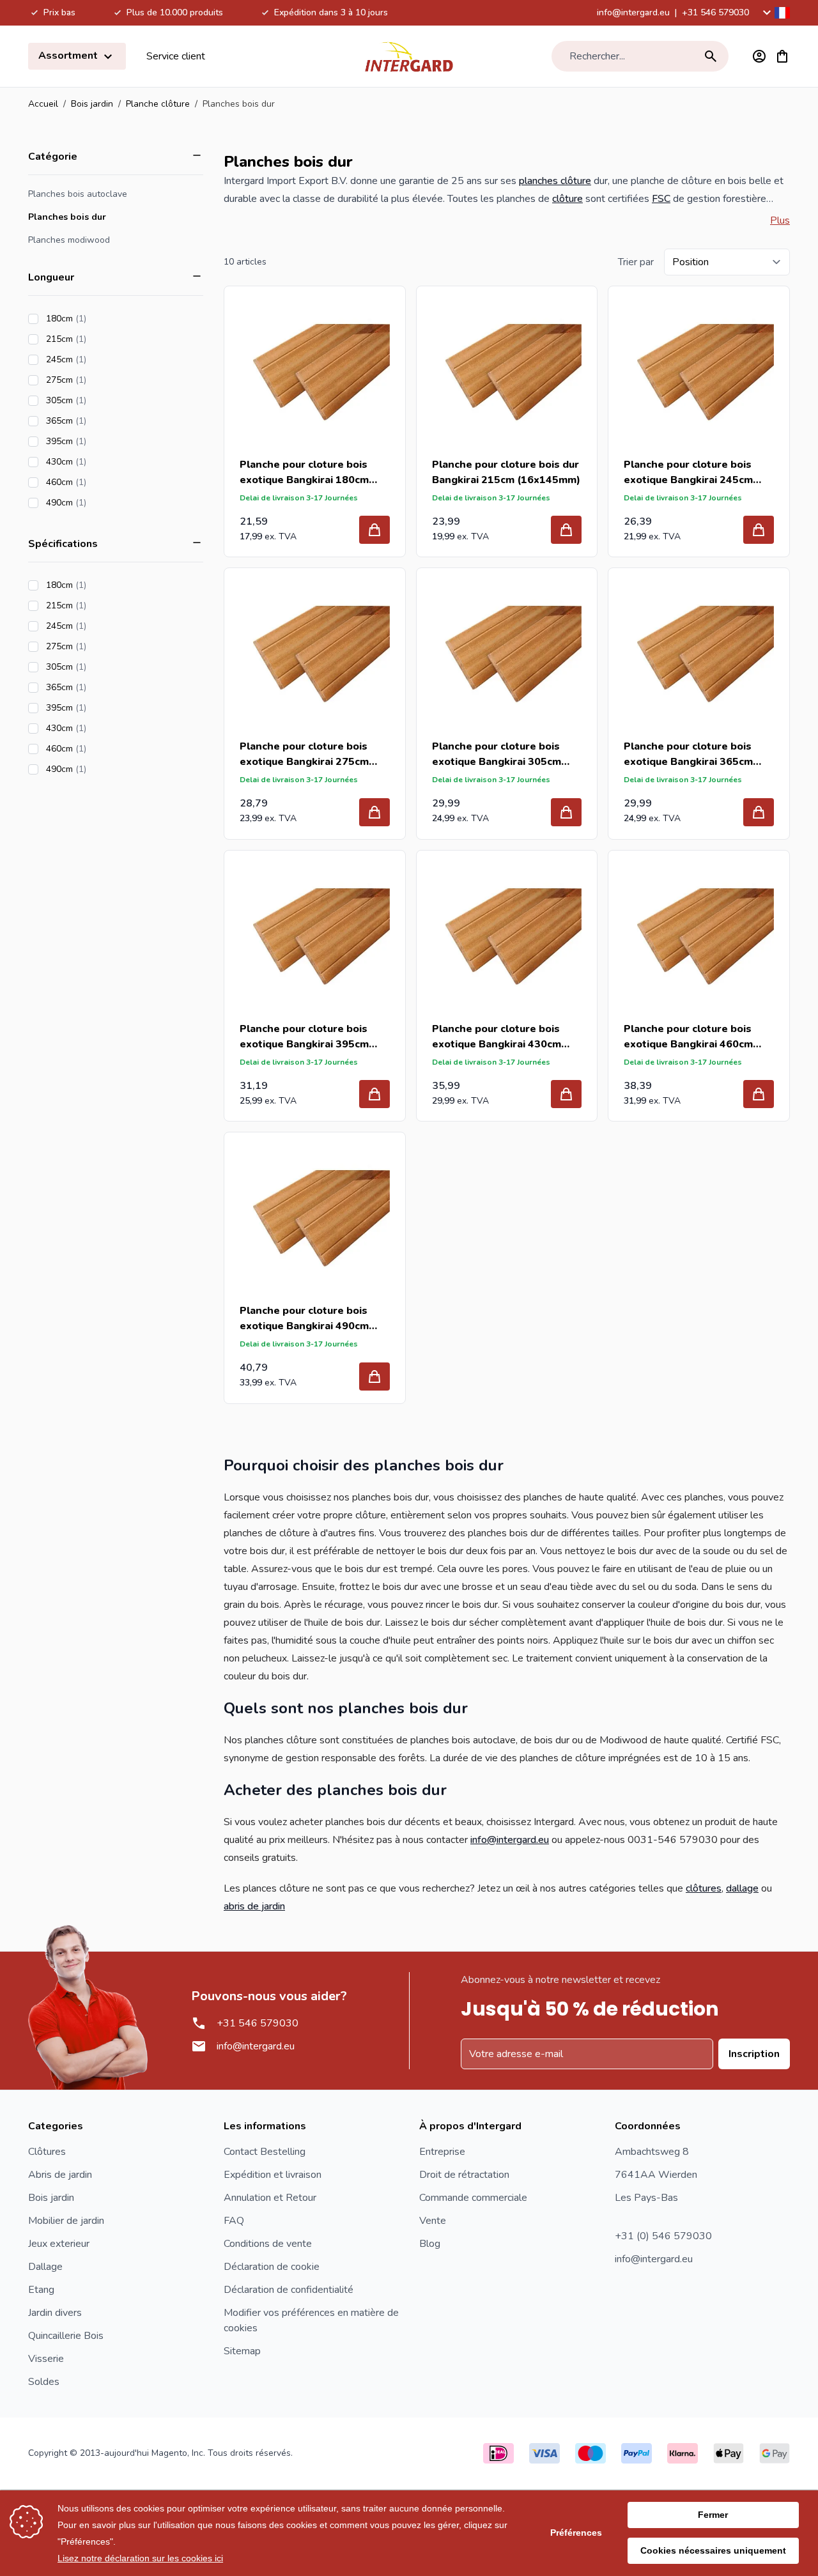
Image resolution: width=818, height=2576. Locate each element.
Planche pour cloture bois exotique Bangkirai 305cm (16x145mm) (497, 754)
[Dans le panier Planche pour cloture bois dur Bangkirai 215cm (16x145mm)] (566, 530)
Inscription (754, 2054)
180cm (102, 319)
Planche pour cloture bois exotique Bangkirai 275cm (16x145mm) (304, 754)
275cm (102, 380)
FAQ (234, 2221)
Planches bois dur (67, 217)
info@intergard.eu (633, 12)
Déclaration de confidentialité (289, 2290)
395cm (102, 441)
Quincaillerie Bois (66, 2336)
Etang (41, 2290)
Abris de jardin (60, 2175)
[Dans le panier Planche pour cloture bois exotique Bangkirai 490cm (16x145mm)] (374, 1377)
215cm (102, 339)
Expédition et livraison (273, 2175)
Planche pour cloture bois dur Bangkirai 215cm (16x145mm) (506, 472)
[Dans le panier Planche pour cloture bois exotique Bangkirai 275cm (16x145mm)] (374, 812)
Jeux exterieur (59, 2244)
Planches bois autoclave (78, 194)
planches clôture (555, 181)
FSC (661, 199)
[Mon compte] (759, 56)
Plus (780, 220)
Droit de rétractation (464, 2175)
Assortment (69, 56)
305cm (102, 400)
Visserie (46, 2359)
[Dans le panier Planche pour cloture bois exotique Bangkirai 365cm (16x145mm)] (759, 812)
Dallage (45, 2267)
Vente (433, 2221)
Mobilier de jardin (66, 2221)
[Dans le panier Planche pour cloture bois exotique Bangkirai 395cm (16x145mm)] (374, 1094)
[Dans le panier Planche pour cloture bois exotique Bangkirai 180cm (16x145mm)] (374, 530)
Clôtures (47, 2152)
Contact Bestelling (265, 2152)
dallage (742, 1888)
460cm (102, 482)
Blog (430, 2244)
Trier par (636, 262)
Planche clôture (158, 104)
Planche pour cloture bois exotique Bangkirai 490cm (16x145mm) (304, 1319)
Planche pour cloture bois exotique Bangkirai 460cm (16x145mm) (688, 1037)
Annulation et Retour (270, 2198)
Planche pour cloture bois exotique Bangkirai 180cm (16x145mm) (304, 473)
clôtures (704, 1888)
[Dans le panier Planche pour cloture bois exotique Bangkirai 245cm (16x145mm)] (759, 530)
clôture (567, 199)
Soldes (44, 2382)
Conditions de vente (268, 2244)
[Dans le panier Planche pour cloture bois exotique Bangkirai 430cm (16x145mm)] (566, 1094)
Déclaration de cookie (272, 2267)
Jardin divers (55, 2313)
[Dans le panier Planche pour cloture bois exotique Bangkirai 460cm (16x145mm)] (759, 1094)
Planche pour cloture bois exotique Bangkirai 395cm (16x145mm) (304, 1037)
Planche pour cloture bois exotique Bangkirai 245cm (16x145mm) (688, 473)
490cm (102, 503)
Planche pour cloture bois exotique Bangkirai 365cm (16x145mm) (688, 754)
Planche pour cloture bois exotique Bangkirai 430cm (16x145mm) (497, 1037)
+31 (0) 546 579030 (663, 2236)
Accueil (43, 104)
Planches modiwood (69, 240)
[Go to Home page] (409, 56)
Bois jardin (92, 104)
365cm (102, 421)
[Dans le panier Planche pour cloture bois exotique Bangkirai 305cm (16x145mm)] (566, 812)
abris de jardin (254, 1906)
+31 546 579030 (715, 12)
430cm (102, 462)
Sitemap (242, 2351)
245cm (102, 359)
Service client (176, 56)
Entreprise (442, 2152)
